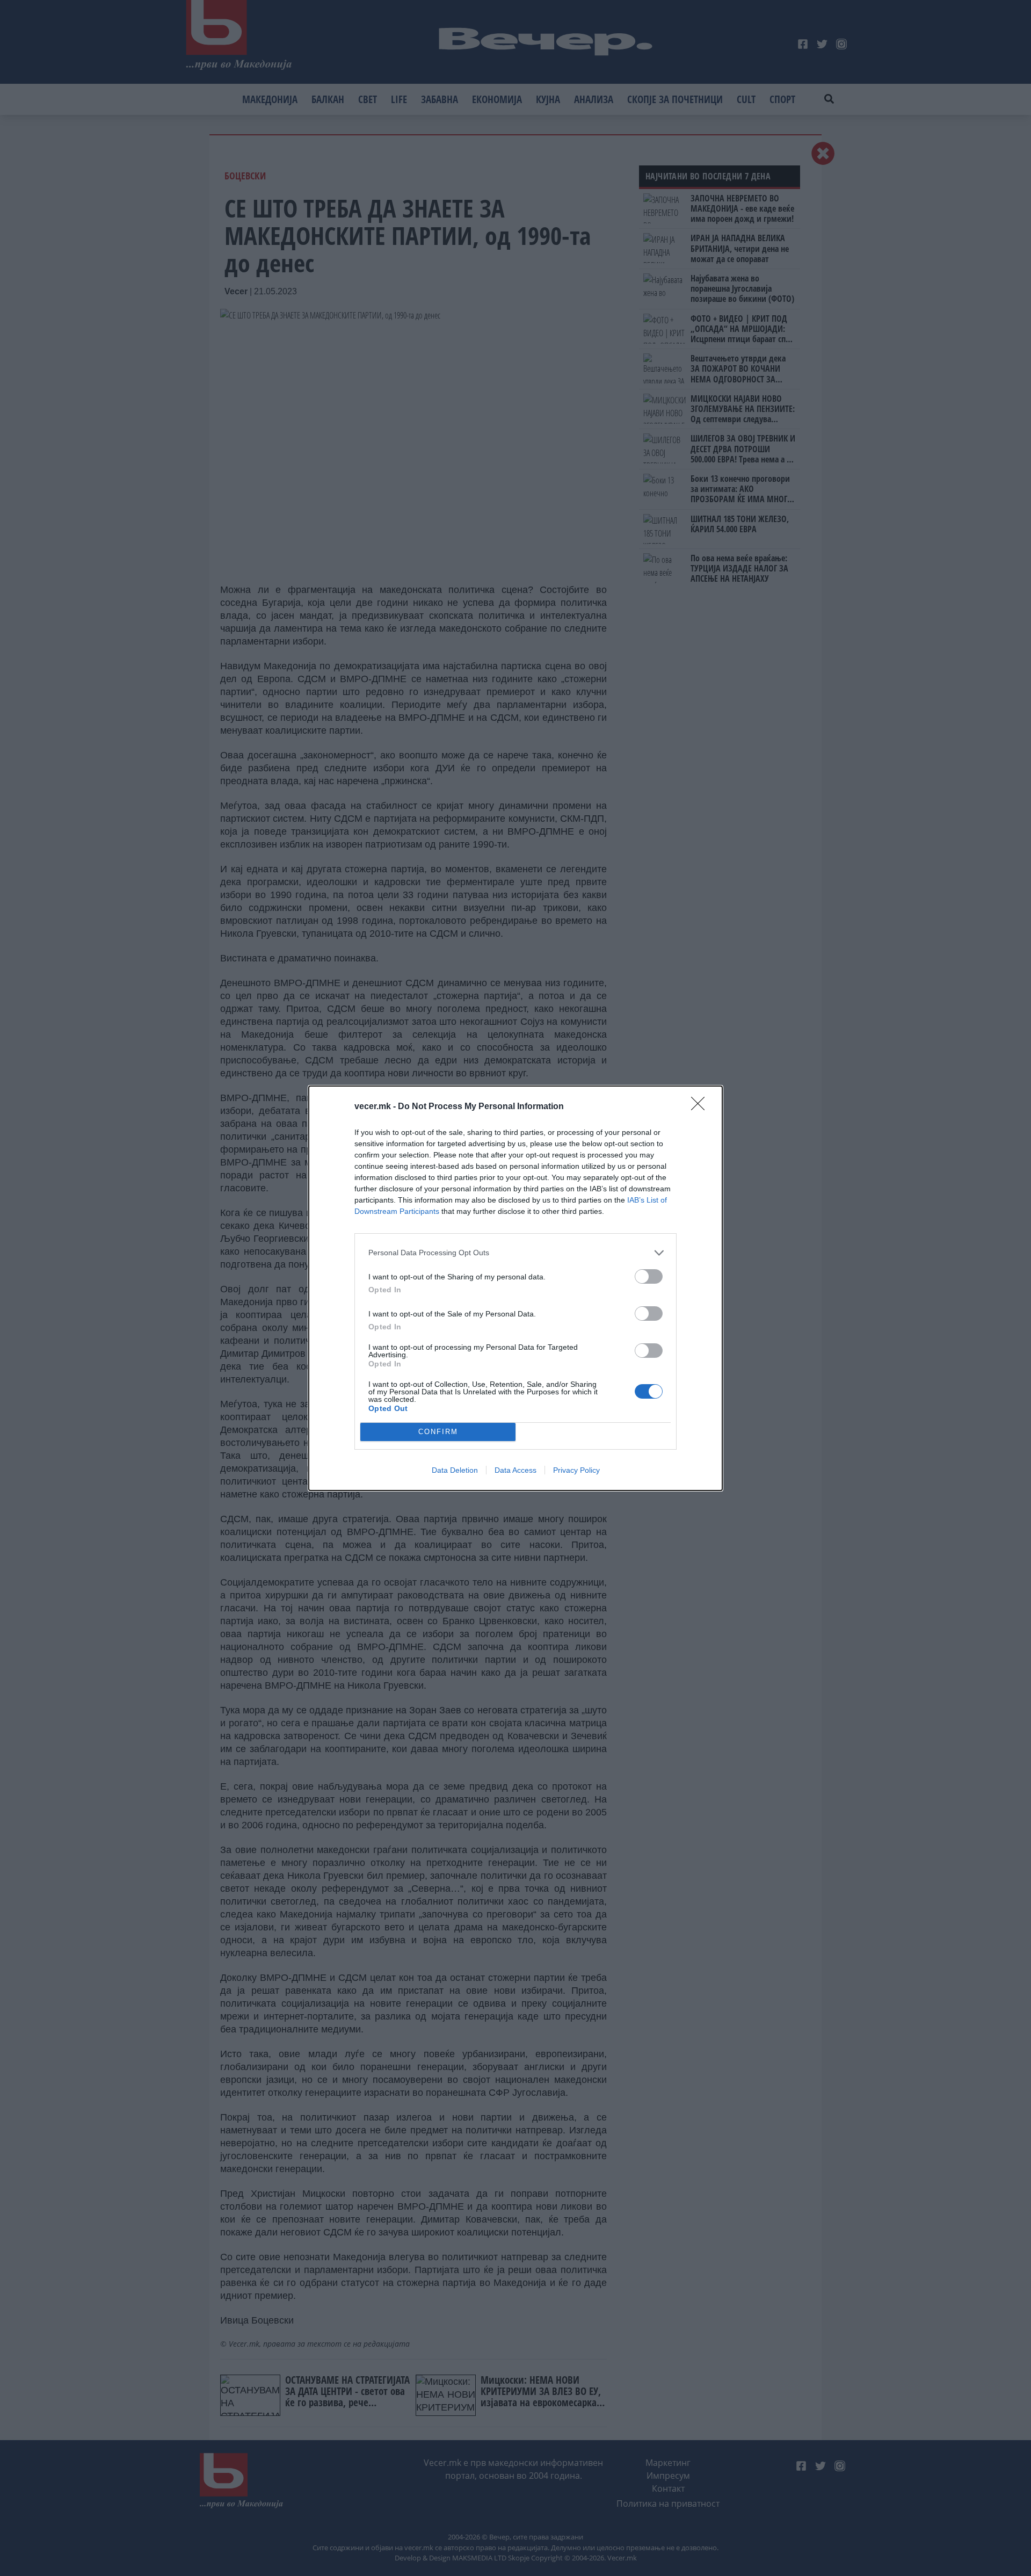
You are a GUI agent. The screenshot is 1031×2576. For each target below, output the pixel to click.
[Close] (701, 1107)
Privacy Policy (576, 1470)
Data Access (515, 1470)
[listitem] (515, 1253)
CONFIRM (438, 1432)
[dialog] (515, 1288)
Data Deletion (455, 1470)
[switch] (649, 1276)
